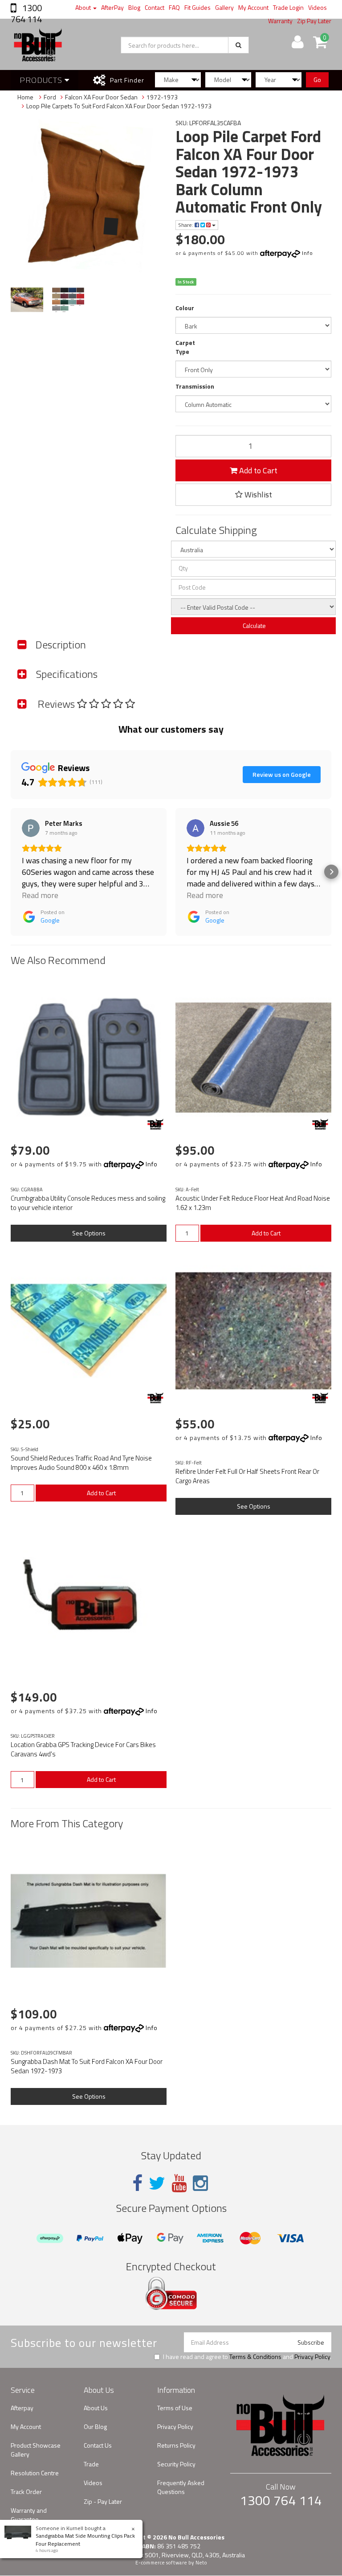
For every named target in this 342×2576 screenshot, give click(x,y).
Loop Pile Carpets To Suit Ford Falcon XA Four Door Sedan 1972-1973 (119, 106)
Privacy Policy (312, 2357)
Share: (186, 225)
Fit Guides (197, 7)
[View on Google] (31, 828)
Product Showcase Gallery (36, 2450)
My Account (253, 7)
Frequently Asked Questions (181, 2487)
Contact (155, 7)
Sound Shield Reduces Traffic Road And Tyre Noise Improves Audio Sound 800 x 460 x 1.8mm (81, 1463)
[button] (11, 872)
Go (317, 80)
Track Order (26, 2492)
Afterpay (22, 2408)
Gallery (224, 7)
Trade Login (288, 7)
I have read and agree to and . (247, 2357)
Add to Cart (257, 470)
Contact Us (98, 2445)
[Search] (238, 45)
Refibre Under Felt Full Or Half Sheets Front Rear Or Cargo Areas (247, 1476)
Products (42, 80)
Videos (318, 7)
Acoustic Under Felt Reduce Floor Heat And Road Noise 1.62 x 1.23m (253, 1203)
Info (307, 253)
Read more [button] (40, 895)
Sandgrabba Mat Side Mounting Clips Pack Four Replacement (85, 2539)
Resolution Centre (35, 2473)
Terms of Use (175, 2408)
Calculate (254, 626)
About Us (96, 2408)
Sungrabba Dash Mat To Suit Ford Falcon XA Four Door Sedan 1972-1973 (87, 2066)
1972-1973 (162, 97)
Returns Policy (176, 2445)
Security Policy (176, 2464)
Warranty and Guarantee (29, 2515)
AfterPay (112, 7)
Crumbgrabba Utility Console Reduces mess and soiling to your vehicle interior (88, 1203)
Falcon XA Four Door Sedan (101, 97)
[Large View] (27, 300)
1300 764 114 (26, 13)
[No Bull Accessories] (155, 1124)
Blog (134, 7)
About (84, 7)
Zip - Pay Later (103, 2501)
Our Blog (95, 2426)
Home (25, 97)
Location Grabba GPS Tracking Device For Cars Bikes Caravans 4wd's (83, 1749)
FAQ (174, 7)
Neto (201, 2563)
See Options (89, 1233)
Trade (91, 2464)
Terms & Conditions (255, 2357)
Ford (50, 97)
